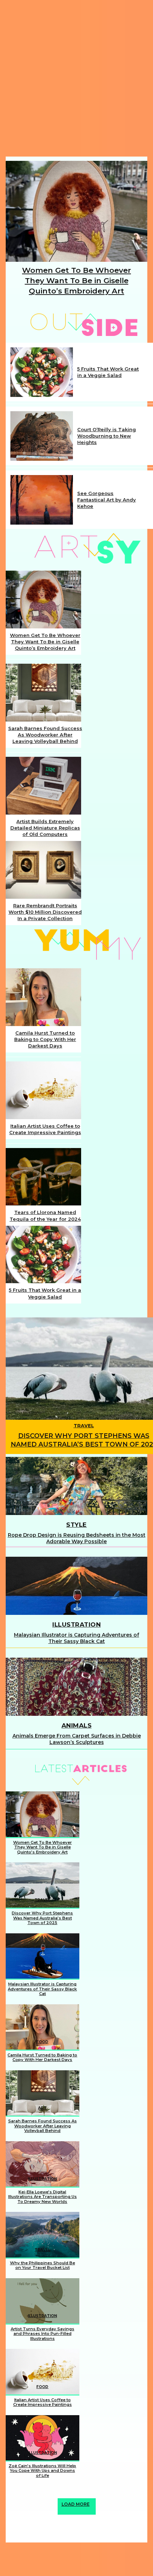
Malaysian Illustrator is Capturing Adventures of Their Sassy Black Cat (76, 1638)
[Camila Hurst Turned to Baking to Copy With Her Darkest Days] (43, 997)
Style (76, 1525)
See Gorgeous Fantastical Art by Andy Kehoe (107, 500)
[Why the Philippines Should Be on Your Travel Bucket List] (43, 2235)
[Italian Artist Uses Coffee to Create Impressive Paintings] (43, 1090)
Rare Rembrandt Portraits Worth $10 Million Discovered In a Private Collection (45, 912)
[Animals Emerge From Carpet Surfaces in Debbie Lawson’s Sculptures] (76, 1687)
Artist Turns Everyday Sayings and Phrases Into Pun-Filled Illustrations (43, 2334)
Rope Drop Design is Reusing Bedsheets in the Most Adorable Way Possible (77, 1538)
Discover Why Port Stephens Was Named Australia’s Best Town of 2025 (42, 1918)
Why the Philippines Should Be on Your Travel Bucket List (43, 2265)
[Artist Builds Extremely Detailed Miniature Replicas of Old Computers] (43, 785)
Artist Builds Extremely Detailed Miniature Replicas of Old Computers (45, 828)
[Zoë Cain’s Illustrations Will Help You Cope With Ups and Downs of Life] (43, 2438)
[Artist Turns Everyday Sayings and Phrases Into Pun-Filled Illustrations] (43, 2301)
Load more (76, 2504)
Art (42, 1829)
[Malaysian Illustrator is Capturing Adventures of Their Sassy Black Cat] (76, 1586)
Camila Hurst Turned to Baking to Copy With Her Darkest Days (45, 1039)
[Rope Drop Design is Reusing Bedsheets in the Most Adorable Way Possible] (76, 1486)
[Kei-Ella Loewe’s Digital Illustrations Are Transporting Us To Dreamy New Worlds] (43, 2164)
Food (42, 2042)
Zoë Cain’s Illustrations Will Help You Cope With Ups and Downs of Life (42, 2471)
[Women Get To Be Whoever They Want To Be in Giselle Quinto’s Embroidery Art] (76, 211)
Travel (84, 1426)
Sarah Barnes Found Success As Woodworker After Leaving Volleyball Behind (45, 735)
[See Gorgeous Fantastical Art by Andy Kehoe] (42, 500)
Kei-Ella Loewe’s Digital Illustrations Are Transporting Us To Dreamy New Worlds (43, 2197)
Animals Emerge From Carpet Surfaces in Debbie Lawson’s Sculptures (77, 1739)
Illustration (76, 1624)
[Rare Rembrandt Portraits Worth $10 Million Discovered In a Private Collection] (43, 870)
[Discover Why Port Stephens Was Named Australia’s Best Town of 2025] (43, 1885)
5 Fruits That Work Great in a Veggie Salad (108, 372)
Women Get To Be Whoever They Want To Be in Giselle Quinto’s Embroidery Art (76, 281)
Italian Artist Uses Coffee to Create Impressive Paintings (43, 2402)
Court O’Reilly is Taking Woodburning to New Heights (107, 436)
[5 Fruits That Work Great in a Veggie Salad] (42, 372)
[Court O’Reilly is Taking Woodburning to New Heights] (42, 436)
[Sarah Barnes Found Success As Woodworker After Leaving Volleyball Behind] (43, 692)
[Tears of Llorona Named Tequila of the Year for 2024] (43, 1177)
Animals (77, 1725)
